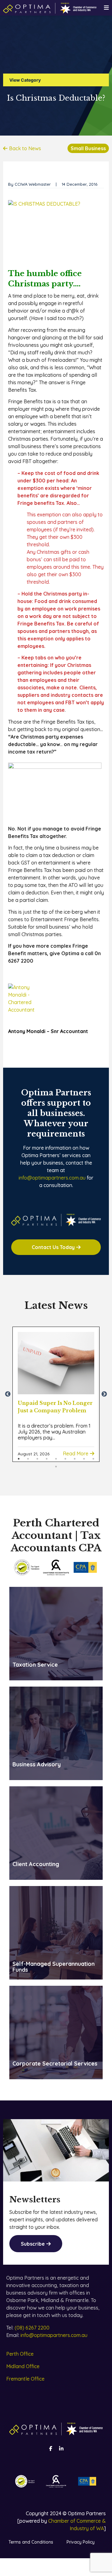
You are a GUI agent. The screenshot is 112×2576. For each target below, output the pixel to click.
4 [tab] (47, 1459)
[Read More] (56, 1363)
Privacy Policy (81, 2542)
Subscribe (33, 2244)
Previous (8, 1394)
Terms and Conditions (31, 2542)
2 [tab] (28, 1459)
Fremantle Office (25, 2379)
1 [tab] (19, 1459)
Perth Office (20, 2354)
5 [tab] (56, 1459)
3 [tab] (37, 1459)
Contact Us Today (53, 1247)
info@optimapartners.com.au (52, 1178)
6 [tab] (65, 1459)
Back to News (25, 148)
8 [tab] (84, 1459)
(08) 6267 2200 (32, 2328)
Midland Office (23, 2366)
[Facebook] (51, 2449)
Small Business (88, 148)
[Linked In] (61, 2449)
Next (104, 1394)
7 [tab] (75, 1459)
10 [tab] (56, 1467)
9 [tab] (93, 1459)
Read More (76, 1453)
